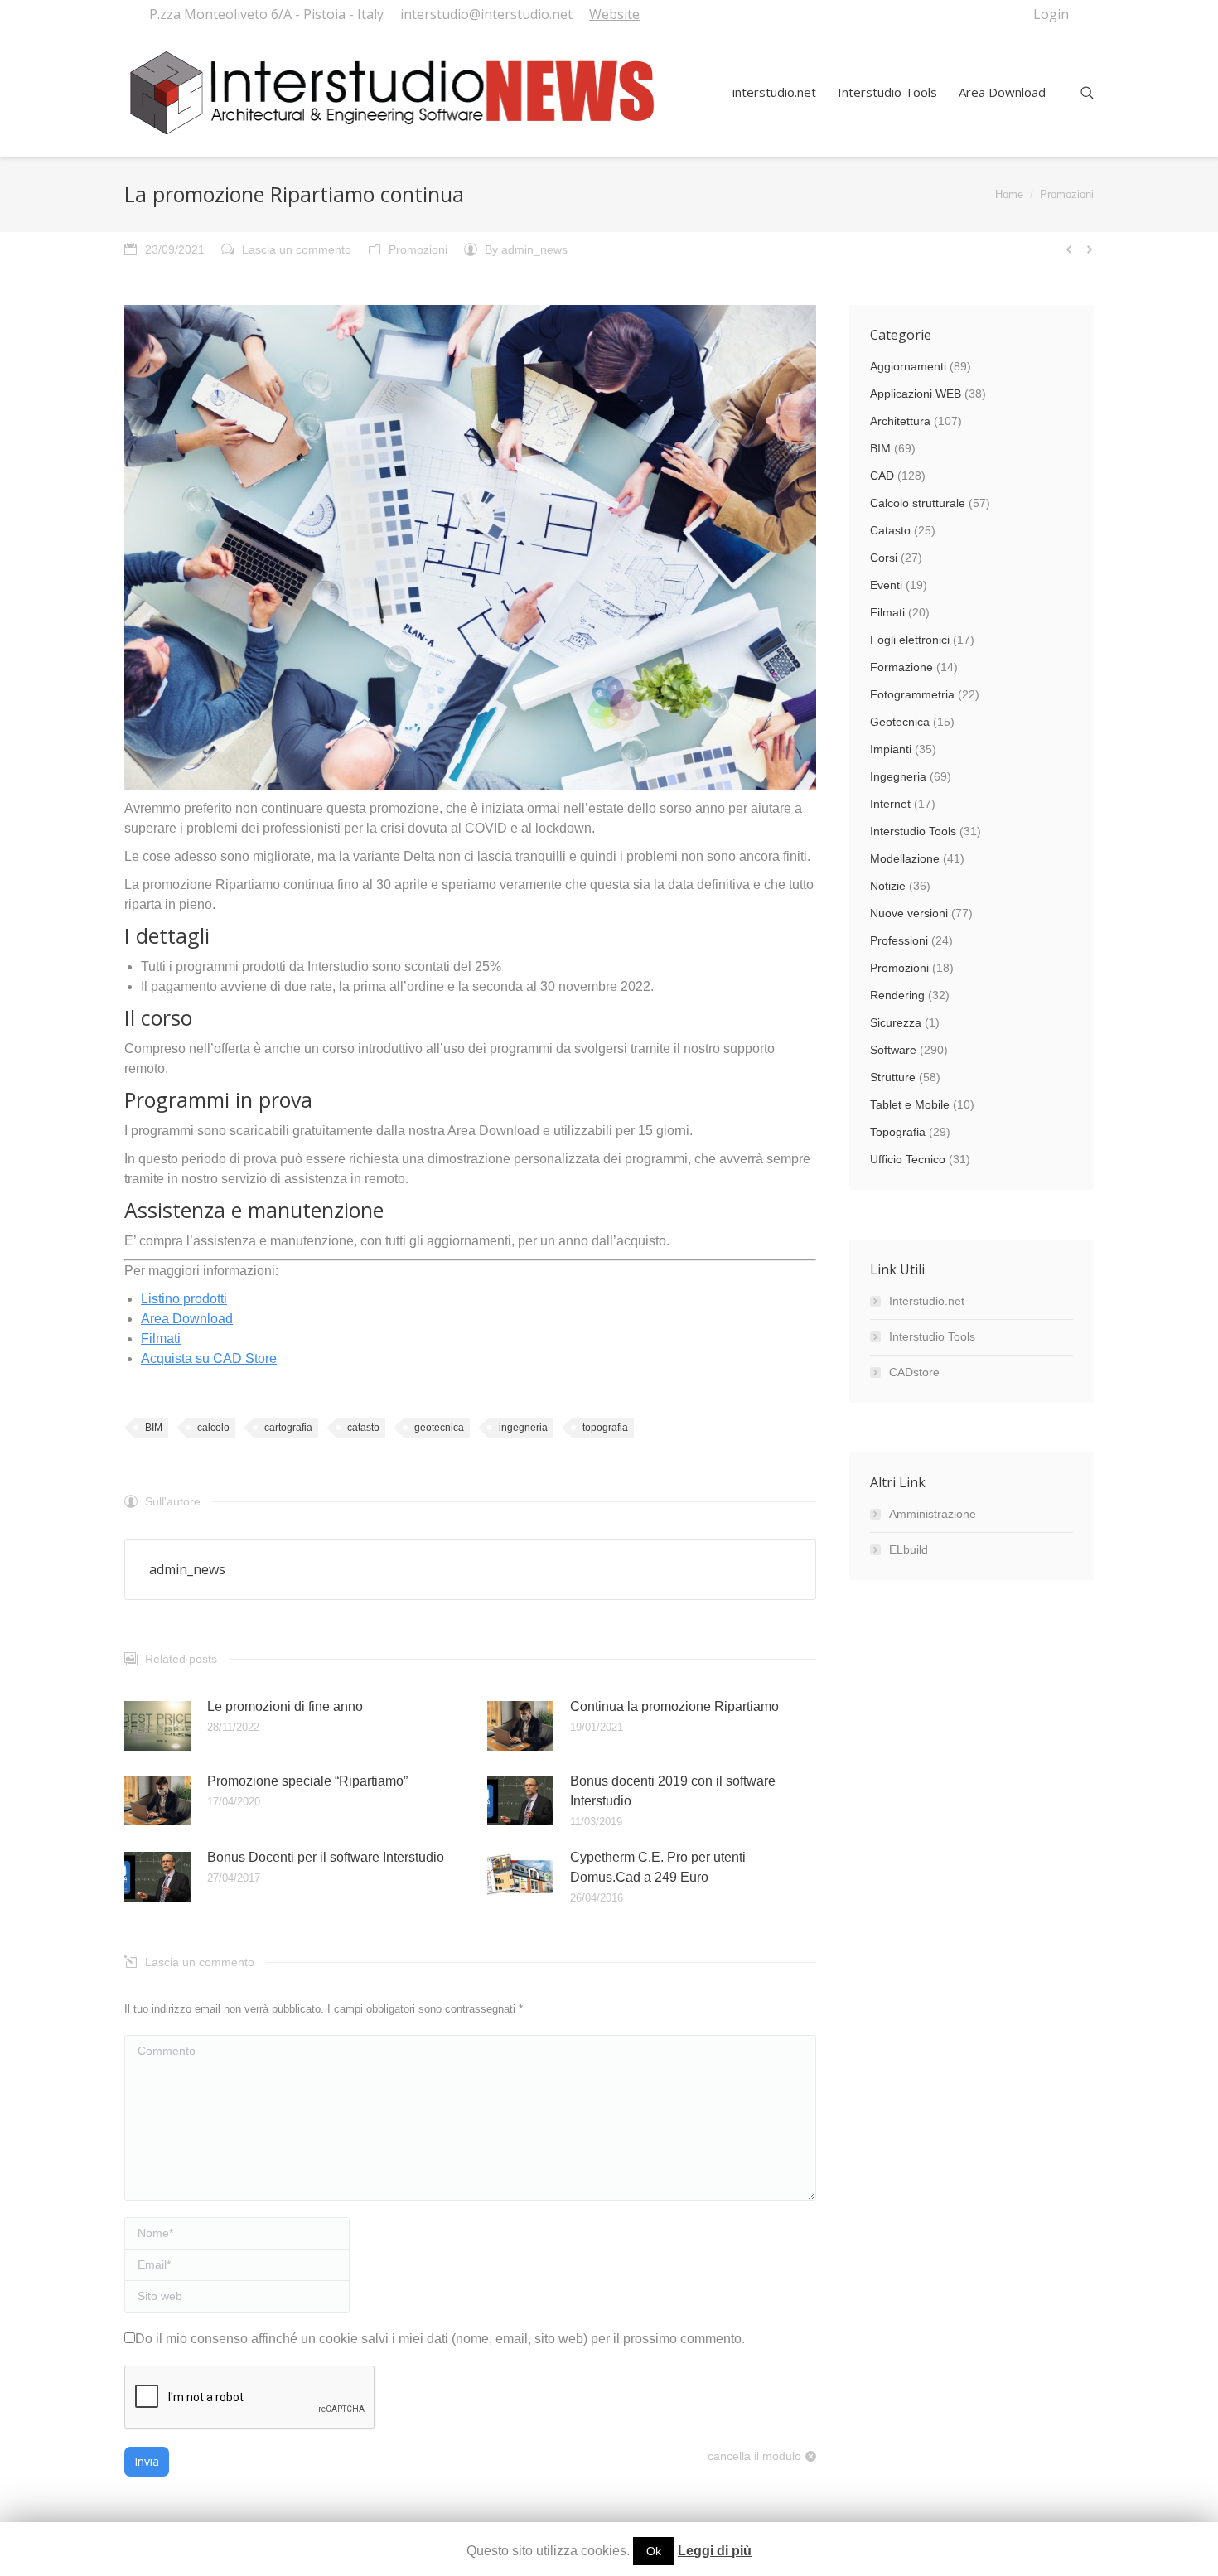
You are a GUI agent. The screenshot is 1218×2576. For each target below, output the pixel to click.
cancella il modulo (754, 2456)
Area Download (187, 1319)
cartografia (288, 1428)
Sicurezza (896, 1022)
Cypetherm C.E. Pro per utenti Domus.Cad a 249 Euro (658, 1867)
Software (893, 1050)
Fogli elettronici (910, 640)
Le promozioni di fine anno (285, 1706)
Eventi (886, 585)
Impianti (891, 749)
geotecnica (439, 1428)
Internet (890, 804)
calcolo (213, 1428)
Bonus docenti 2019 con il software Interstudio (673, 1791)
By (526, 249)
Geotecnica (900, 722)
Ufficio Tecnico (908, 1159)
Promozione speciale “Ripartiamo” (307, 1781)
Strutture (893, 1077)
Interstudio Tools (913, 831)
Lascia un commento (297, 249)
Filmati (161, 1339)
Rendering (897, 995)
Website (614, 14)
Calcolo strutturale (918, 503)
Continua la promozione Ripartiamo (674, 1706)
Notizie (888, 886)
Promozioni (1067, 194)
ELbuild (909, 1549)
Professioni (899, 940)
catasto (363, 1428)
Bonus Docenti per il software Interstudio (326, 1857)
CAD (882, 476)
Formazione (901, 667)
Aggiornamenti (908, 366)
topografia (605, 1428)
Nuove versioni (909, 913)
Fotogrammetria (912, 694)
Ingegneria (898, 776)
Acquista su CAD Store (209, 1358)
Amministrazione (933, 1514)
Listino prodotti (184, 1299)
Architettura (900, 421)
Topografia (898, 1132)
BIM (154, 1428)
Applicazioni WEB (916, 394)
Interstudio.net (927, 1301)
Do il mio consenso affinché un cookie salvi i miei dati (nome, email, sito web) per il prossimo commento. (440, 2339)
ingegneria (523, 1428)
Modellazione (905, 858)
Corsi (884, 558)
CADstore (914, 1372)
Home (1009, 194)
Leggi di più (715, 2551)
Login (1051, 14)
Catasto (890, 530)
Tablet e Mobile (910, 1104)
